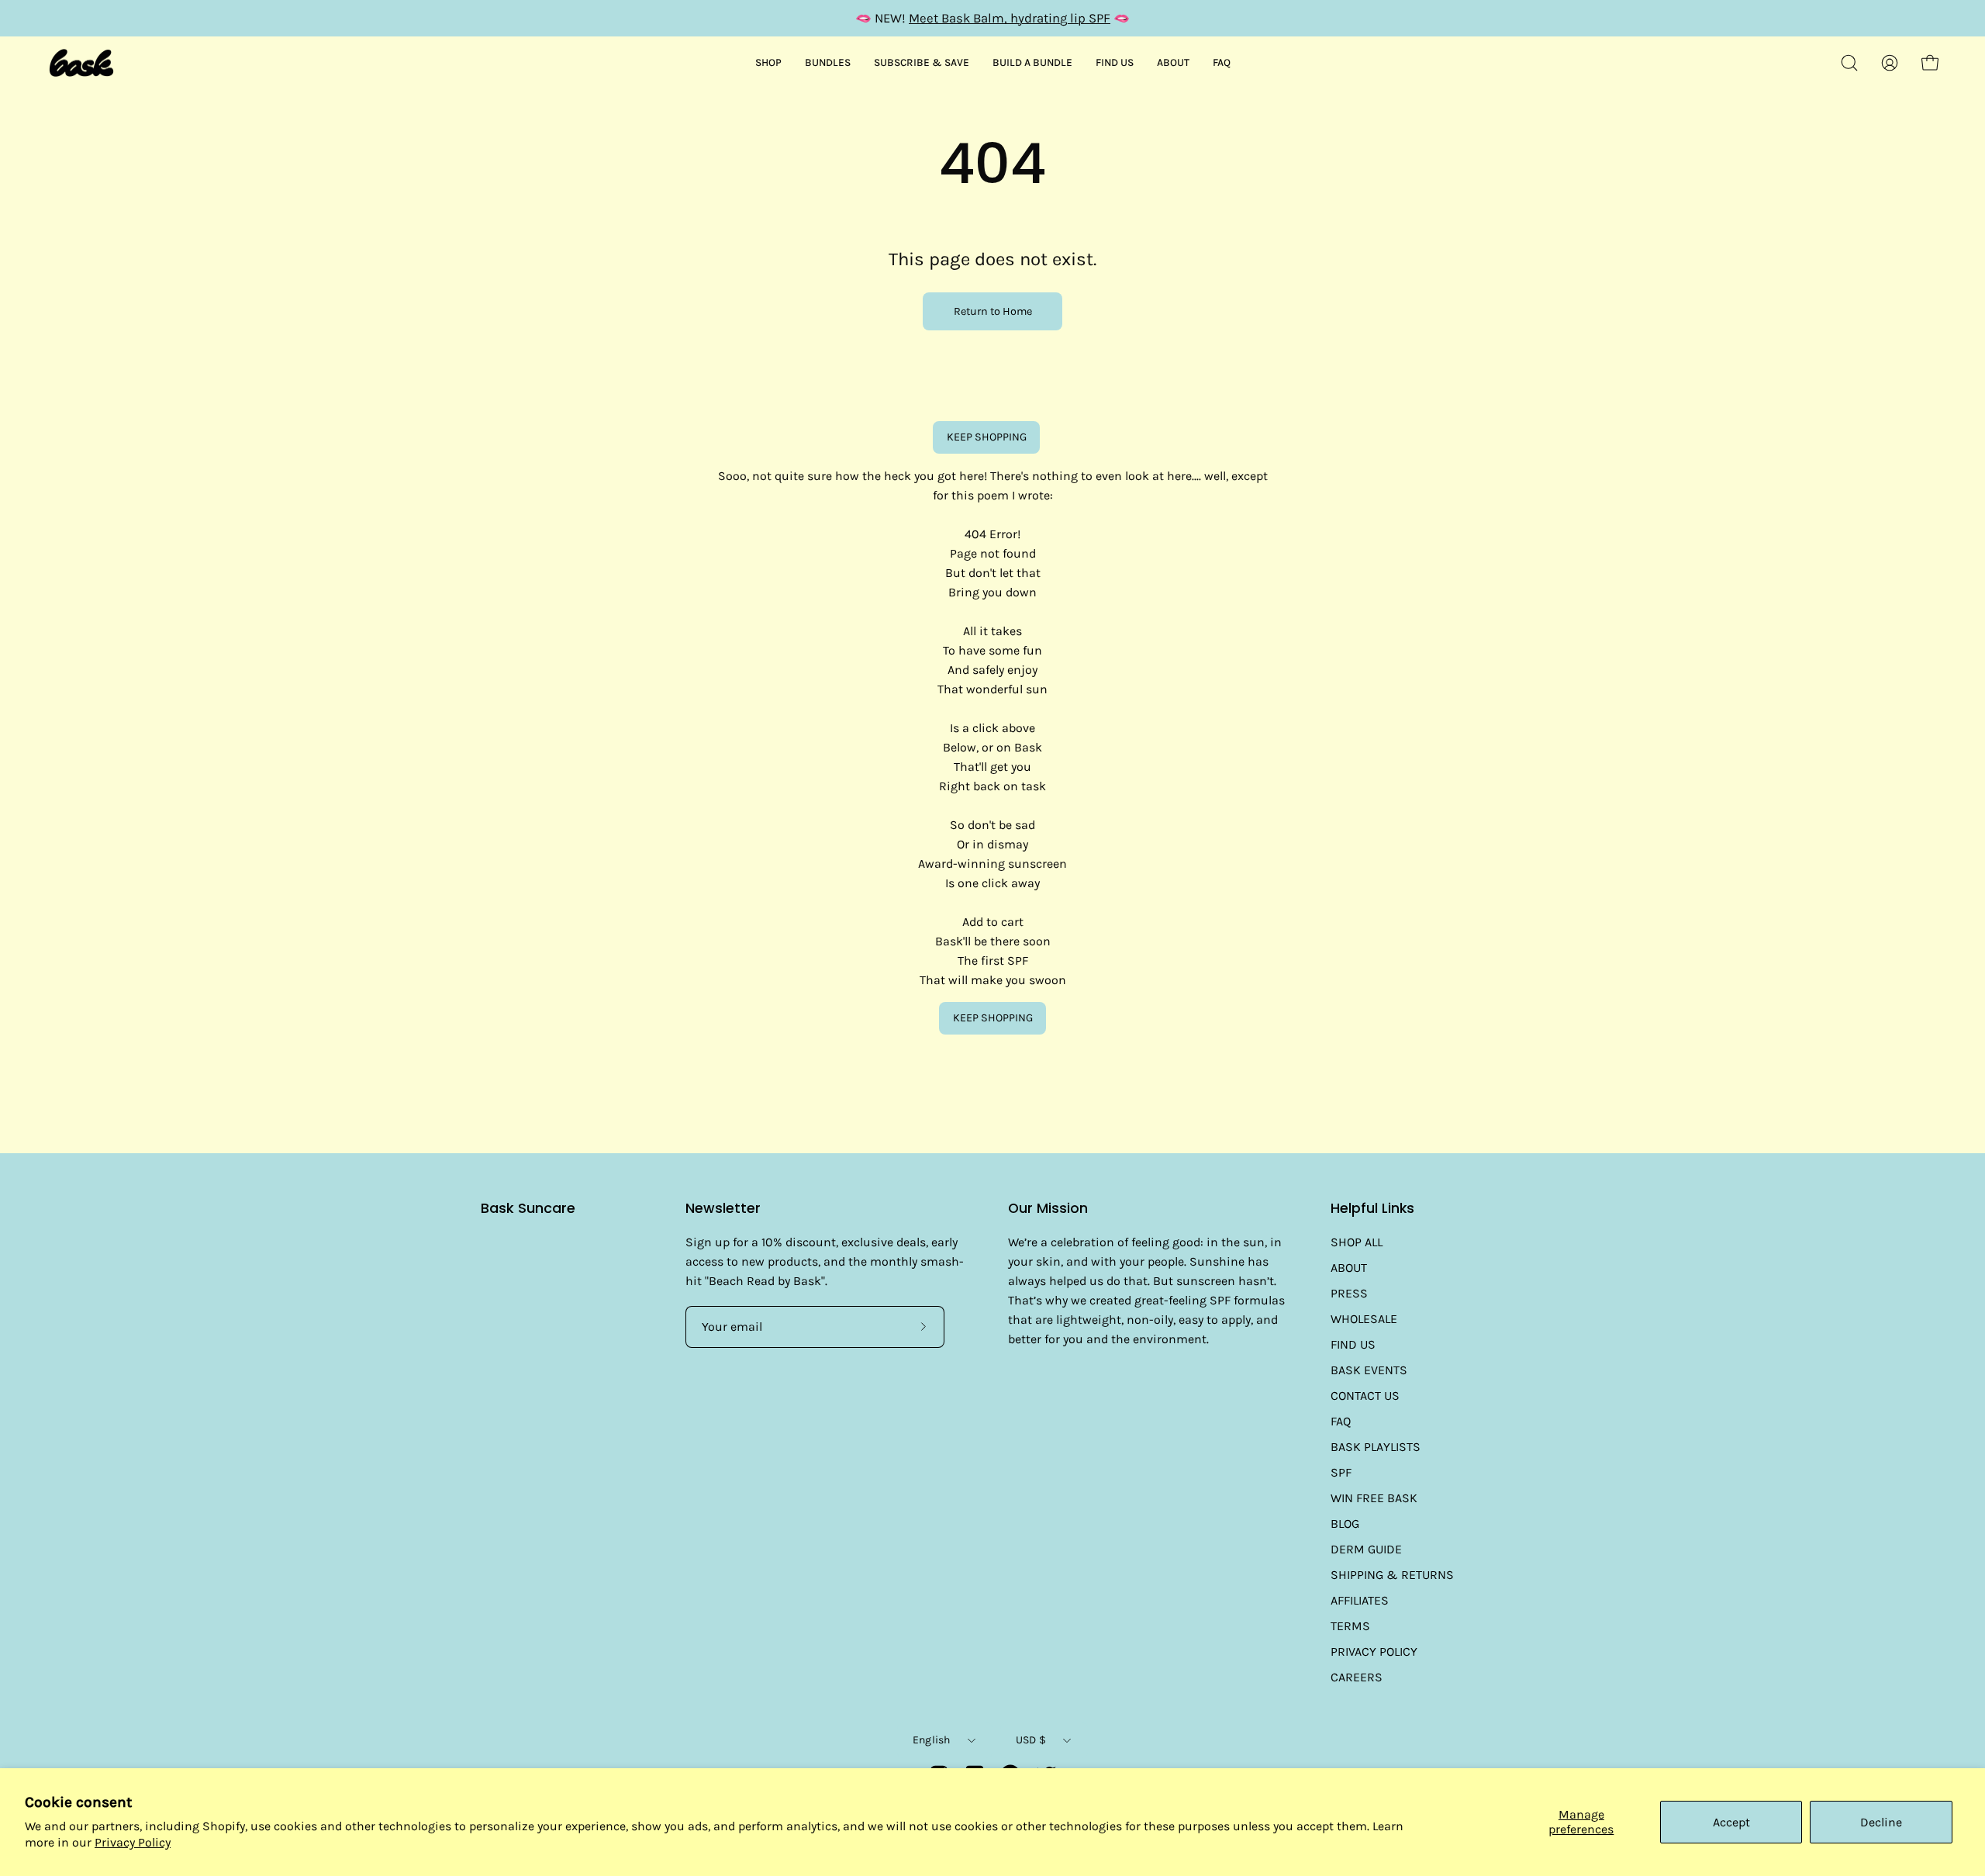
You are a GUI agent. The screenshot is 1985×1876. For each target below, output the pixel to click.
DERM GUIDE (1366, 1549)
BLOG (1345, 1524)
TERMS (1350, 1626)
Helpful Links (1372, 1208)
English (932, 1740)
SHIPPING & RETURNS (1392, 1575)
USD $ (1031, 1740)
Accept (1731, 1822)
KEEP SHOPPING (987, 437)
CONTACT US (1365, 1396)
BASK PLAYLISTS (1376, 1447)
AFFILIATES (1360, 1600)
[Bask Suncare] (81, 63)
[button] (1849, 63)
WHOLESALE (1364, 1319)
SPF (1341, 1472)
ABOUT (1349, 1268)
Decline (1881, 1822)
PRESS (1349, 1293)
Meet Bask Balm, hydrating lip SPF (1010, 18)
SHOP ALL (1357, 1242)
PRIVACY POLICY (1374, 1651)
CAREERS (1357, 1677)
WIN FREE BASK (1374, 1498)
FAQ (1341, 1421)
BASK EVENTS (1369, 1370)
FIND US (1353, 1344)
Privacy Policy (133, 1842)
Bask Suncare (528, 1209)
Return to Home (993, 311)
